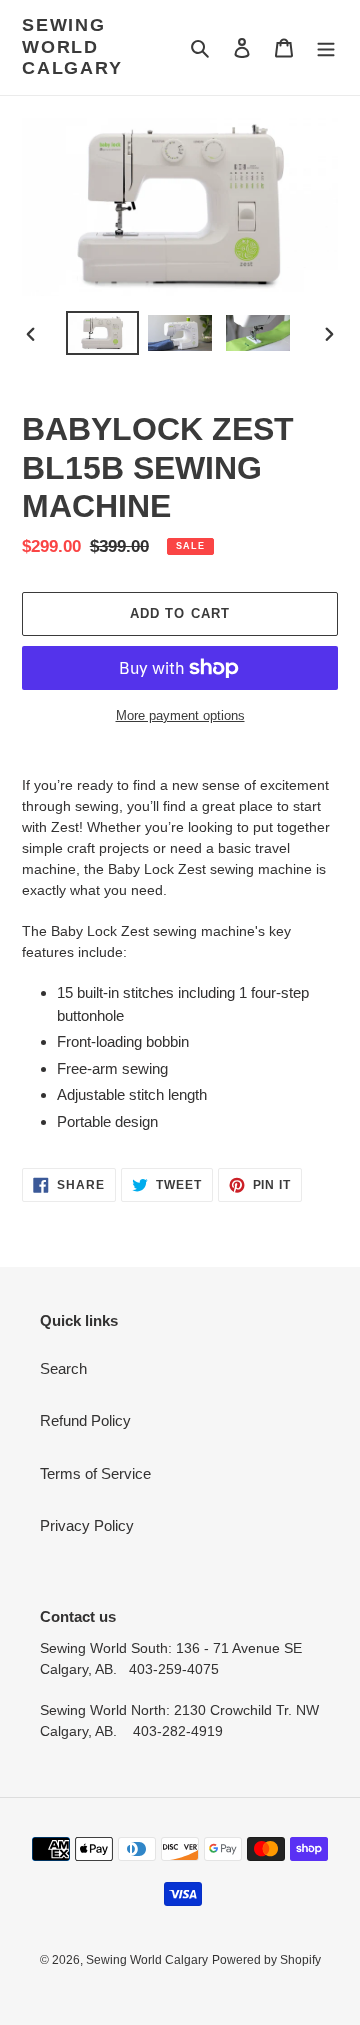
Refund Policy (85, 1420)
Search (63, 1368)
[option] (102, 333)
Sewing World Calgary (72, 46)
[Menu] (326, 47)
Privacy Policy (87, 1525)
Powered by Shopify (266, 1960)
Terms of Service (95, 1473)
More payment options (180, 715)
